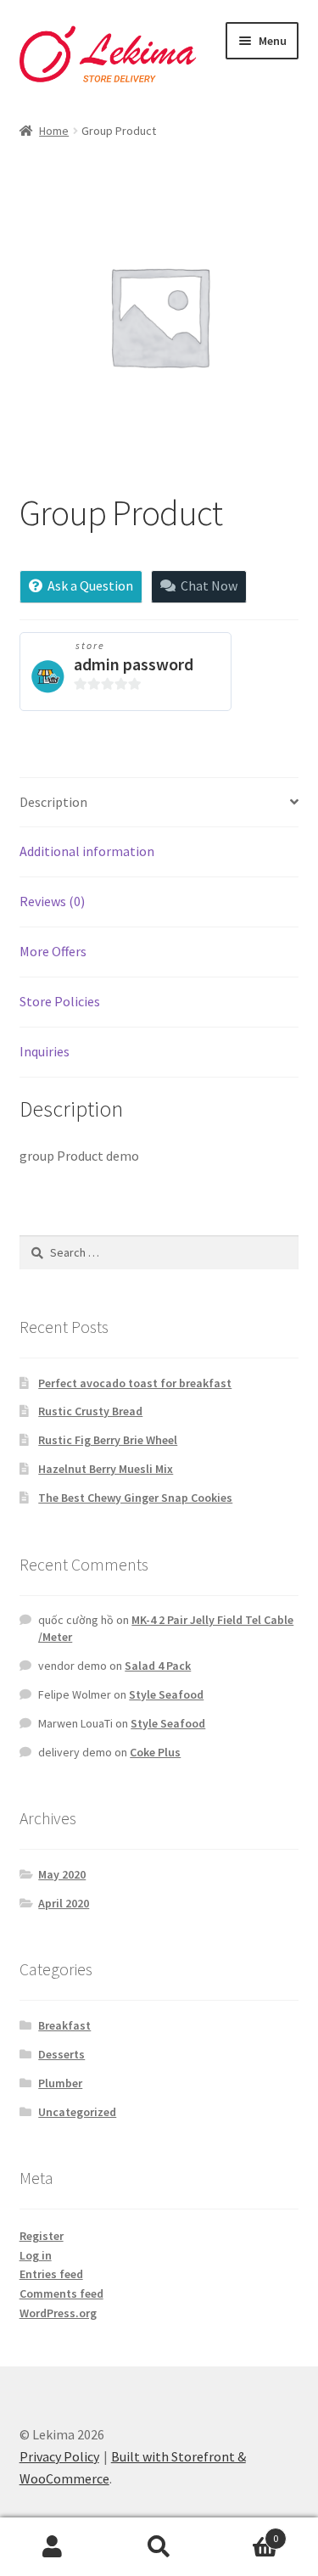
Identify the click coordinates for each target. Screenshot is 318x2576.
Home (54, 131)
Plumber (60, 2083)
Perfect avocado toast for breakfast (135, 1383)
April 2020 (64, 1903)
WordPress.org (58, 2313)
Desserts (61, 2054)
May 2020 (62, 1874)
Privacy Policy (59, 2456)
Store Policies (60, 1001)
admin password (134, 664)
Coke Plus (155, 1752)
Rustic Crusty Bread (90, 1411)
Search (159, 2547)
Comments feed (61, 2293)
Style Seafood (166, 1694)
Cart (245, 2532)
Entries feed (51, 2274)
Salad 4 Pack (158, 1666)
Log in (36, 2255)
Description (53, 802)
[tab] (159, 803)
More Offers (53, 951)
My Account (53, 2547)
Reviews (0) (52, 901)
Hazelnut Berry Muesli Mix (106, 1469)
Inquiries (45, 1051)
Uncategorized (77, 2112)
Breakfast (64, 2025)
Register (42, 2236)
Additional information (87, 851)
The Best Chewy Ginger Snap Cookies (135, 1498)
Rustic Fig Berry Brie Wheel (108, 1440)
